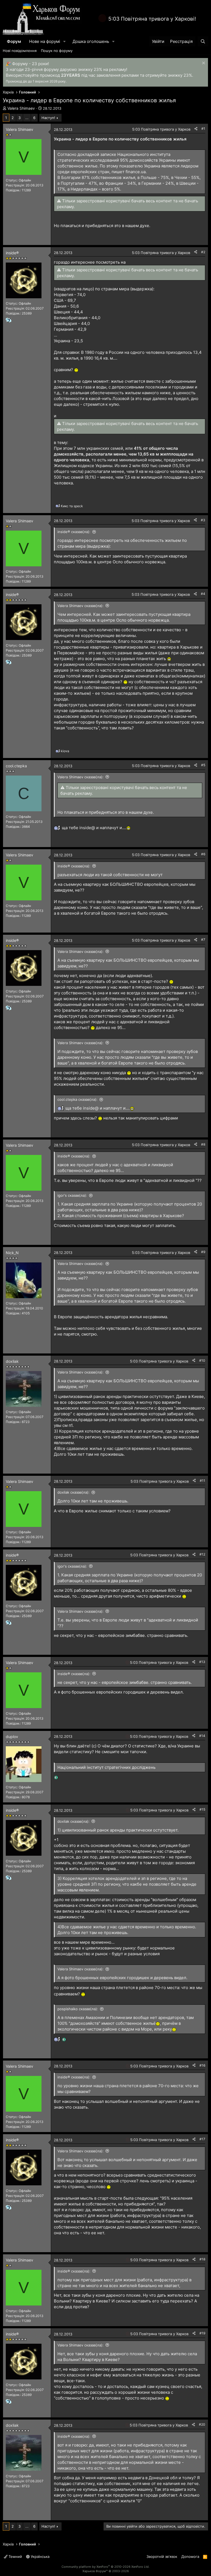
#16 (202, 2065)
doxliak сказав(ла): (73, 1492)
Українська (40, 2556)
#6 (203, 854)
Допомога (190, 2556)
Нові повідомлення (20, 51)
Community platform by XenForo (105, 2567)
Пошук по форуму (57, 51)
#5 (203, 765)
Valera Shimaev (21, 108)
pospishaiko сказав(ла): (78, 2009)
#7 (203, 940)
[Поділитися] (196, 129)
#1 (203, 129)
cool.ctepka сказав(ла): (77, 1099)
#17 (202, 2139)
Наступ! (48, 118)
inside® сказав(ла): (74, 532)
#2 (203, 252)
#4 (203, 594)
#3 (203, 520)
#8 (203, 1144)
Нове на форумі (45, 41)
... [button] (27, 118)
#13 (202, 1662)
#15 (202, 1809)
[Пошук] (203, 41)
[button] (65, 41)
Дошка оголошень (91, 41)
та (72, 506)
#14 (202, 1736)
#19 (202, 2333)
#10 (202, 1360)
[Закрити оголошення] (203, 64)
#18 (202, 2259)
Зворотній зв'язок (162, 2556)
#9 (203, 1252)
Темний (15, 2556)
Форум (14, 41)
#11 (202, 1481)
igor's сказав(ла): (72, 1195)
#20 (202, 2424)
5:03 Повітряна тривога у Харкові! (152, 19)
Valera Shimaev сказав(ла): (80, 606)
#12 (202, 1554)
